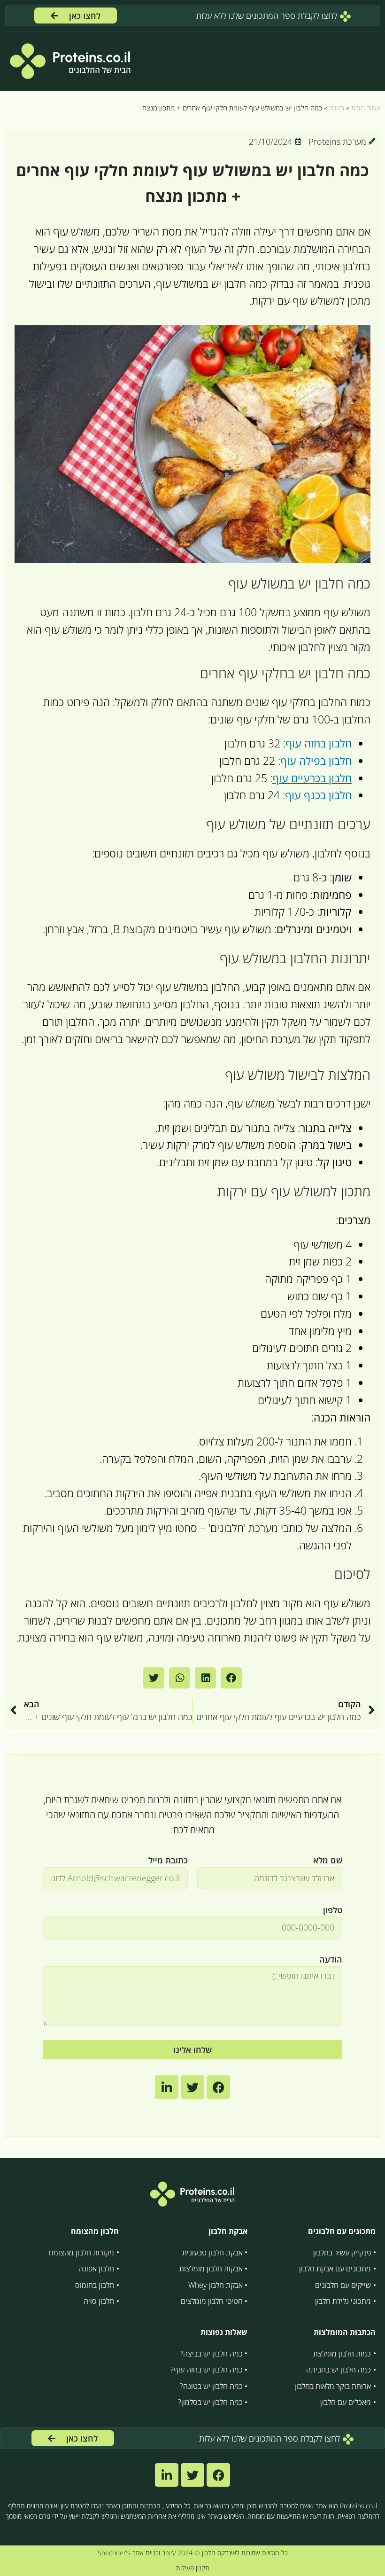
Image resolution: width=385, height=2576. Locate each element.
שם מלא (328, 1860)
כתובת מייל (168, 1860)
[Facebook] (218, 2475)
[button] (231, 1678)
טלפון (333, 1910)
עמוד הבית (366, 108)
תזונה (337, 108)
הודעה (331, 1959)
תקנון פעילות (193, 2568)
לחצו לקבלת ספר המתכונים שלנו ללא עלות (268, 16)
